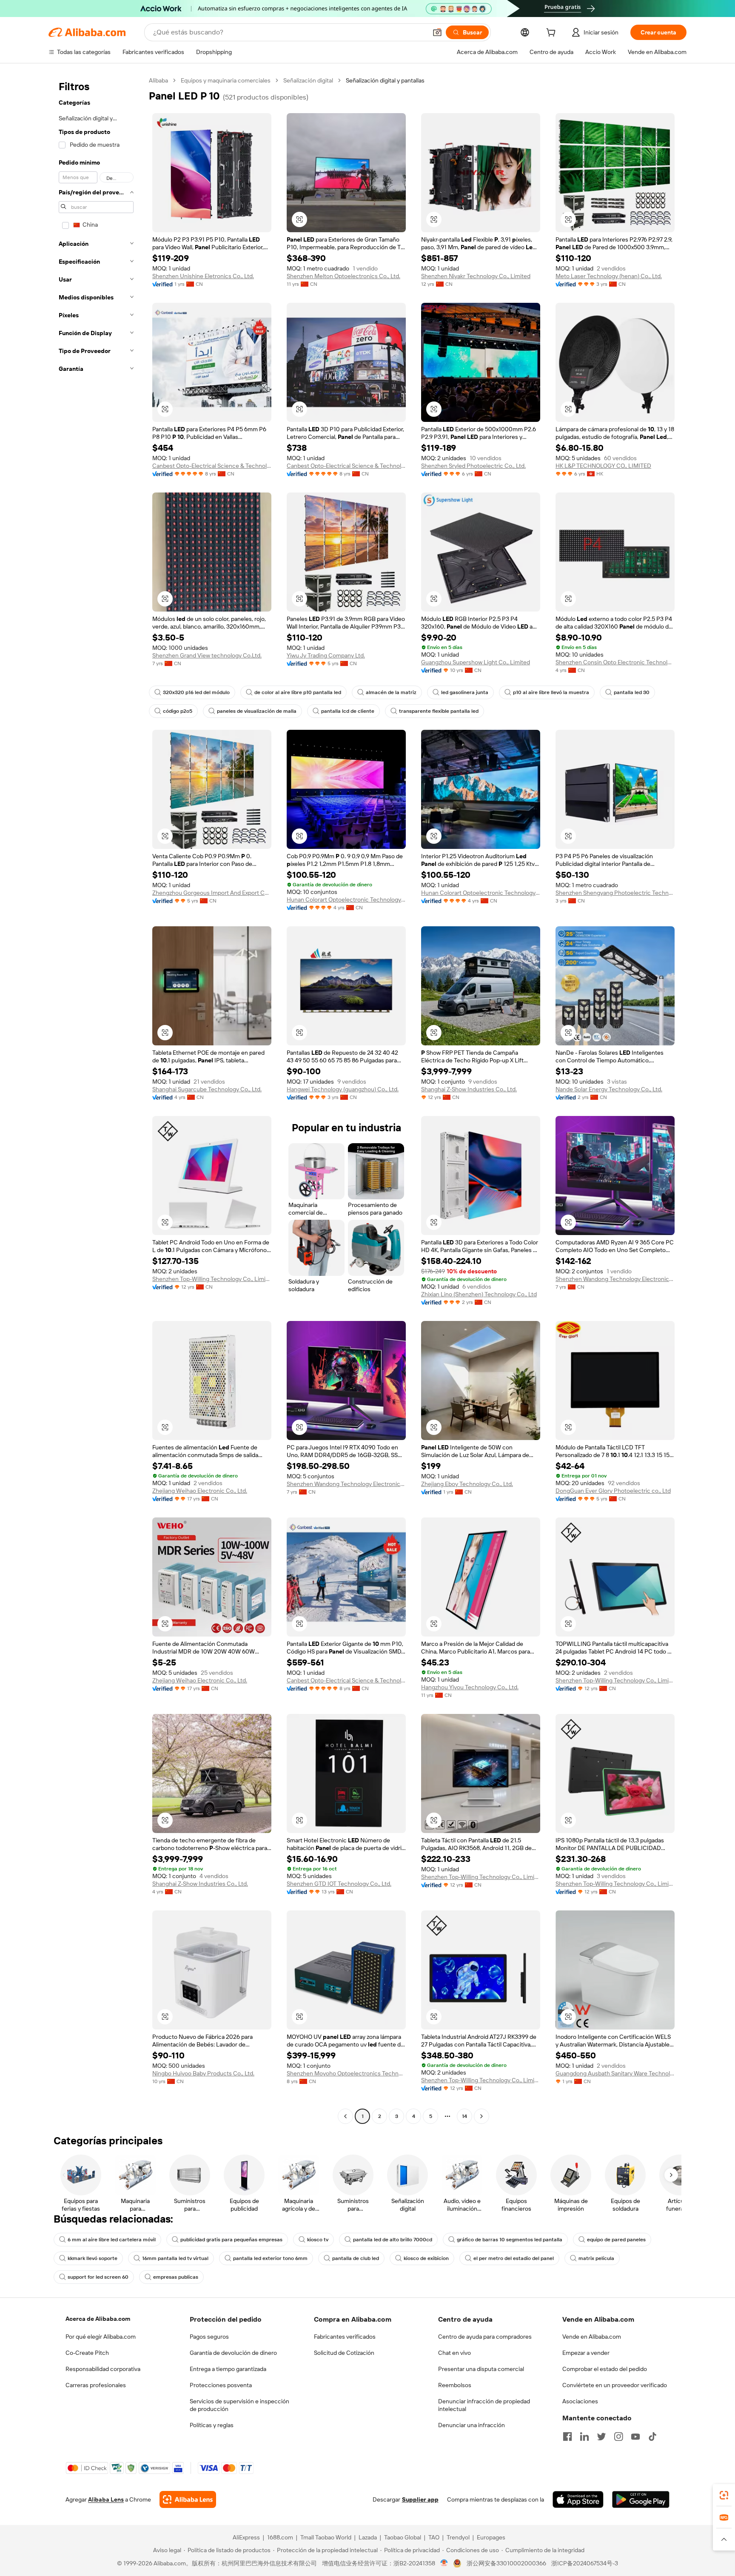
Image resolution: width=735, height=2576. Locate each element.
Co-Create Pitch (87, 2353)
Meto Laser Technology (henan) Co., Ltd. (609, 276)
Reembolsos (455, 2385)
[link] (724, 2495)
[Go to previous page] (345, 2116)
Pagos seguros (209, 2337)
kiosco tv (318, 2240)
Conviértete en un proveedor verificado (615, 2385)
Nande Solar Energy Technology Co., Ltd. (609, 1089)
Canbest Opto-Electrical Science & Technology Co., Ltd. (212, 466)
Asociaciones (580, 2401)
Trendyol (458, 2537)
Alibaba (158, 80)
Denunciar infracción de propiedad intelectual (484, 2405)
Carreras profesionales (96, 2385)
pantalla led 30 (632, 692)
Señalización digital (308, 80)
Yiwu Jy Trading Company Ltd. (326, 655)
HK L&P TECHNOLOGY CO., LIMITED (603, 466)
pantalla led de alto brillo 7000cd (393, 2240)
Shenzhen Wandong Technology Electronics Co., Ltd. (615, 1279)
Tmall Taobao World (326, 2537)
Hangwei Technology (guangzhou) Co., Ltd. (343, 1089)
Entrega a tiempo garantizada (228, 2369)
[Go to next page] (481, 2116)
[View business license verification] (444, 2563)
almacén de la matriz (391, 692)
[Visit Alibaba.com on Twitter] (601, 2437)
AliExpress (246, 2537)
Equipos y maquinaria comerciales (226, 80)
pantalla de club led (356, 2258)
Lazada (368, 2537)
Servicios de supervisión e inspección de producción (239, 2405)
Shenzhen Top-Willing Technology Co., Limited (212, 1279)
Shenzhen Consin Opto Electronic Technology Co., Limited (615, 662)
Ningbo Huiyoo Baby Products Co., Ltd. (203, 2073)
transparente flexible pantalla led (439, 711)
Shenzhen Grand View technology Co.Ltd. (207, 655)
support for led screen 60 (98, 2277)
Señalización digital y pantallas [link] (385, 80)
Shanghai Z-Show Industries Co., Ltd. (469, 1089)
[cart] (553, 34)
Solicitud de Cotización (344, 2353)
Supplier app (420, 2499)
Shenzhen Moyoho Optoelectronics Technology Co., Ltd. (346, 2073)
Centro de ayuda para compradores (485, 2337)
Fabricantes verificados (345, 2337)
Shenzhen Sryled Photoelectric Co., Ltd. (473, 466)
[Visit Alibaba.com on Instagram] (618, 2437)
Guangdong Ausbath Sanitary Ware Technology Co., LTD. (615, 2073)
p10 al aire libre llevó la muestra (551, 692)
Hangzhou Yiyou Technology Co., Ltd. (470, 1687)
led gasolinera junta (465, 692)
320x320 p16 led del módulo (196, 692)
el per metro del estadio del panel (514, 2258)
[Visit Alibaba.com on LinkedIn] (584, 2437)
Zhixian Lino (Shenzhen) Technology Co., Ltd (479, 1294)
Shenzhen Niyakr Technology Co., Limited (476, 276)
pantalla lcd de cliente (348, 711)
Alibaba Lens (106, 2499)
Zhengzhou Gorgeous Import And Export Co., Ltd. (212, 893)
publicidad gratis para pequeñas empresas (231, 2240)
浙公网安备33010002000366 (506, 2563)
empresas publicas (176, 2277)
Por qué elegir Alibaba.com (101, 2337)
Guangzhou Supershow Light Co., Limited (476, 662)
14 (464, 2116)
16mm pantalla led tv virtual (175, 2258)
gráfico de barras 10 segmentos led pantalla (510, 2240)
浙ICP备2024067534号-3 (585, 2563)
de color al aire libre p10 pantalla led (298, 692)
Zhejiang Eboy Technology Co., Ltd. (467, 1484)
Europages (491, 2537)
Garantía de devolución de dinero (233, 2353)
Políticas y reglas (212, 2425)
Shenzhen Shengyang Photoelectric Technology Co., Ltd (615, 893)
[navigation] (96, 1099)
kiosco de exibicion (426, 2258)
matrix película (596, 2258)
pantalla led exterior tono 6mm (270, 2258)
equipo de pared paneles (616, 2240)
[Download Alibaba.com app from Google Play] (641, 2499)
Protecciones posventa (221, 2385)
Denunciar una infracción (471, 2425)
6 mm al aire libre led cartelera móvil (112, 2240)
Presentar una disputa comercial (481, 2369)
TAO (434, 2537)
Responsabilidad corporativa (103, 2369)
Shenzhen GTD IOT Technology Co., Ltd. (339, 1884)
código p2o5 (178, 711)
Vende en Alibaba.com (592, 2337)
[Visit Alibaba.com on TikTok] (652, 2437)
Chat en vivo (454, 2353)
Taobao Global (403, 2537)
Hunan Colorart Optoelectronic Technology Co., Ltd (346, 899)
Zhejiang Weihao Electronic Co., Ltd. (200, 1491)
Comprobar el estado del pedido (605, 2369)
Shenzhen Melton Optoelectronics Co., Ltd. (343, 276)
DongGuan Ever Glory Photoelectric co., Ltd (613, 1491)
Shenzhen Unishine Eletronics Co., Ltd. (203, 276)
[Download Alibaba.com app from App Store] (578, 2499)
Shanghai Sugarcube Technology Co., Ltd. (207, 1089)
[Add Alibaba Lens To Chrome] (188, 2499)
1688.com (280, 2537)
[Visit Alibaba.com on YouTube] (635, 2437)
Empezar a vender (586, 2353)
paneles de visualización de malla (257, 711)
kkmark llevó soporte (93, 2258)
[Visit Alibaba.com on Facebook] (567, 2437)
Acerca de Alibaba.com (98, 2319)
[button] (437, 32)
